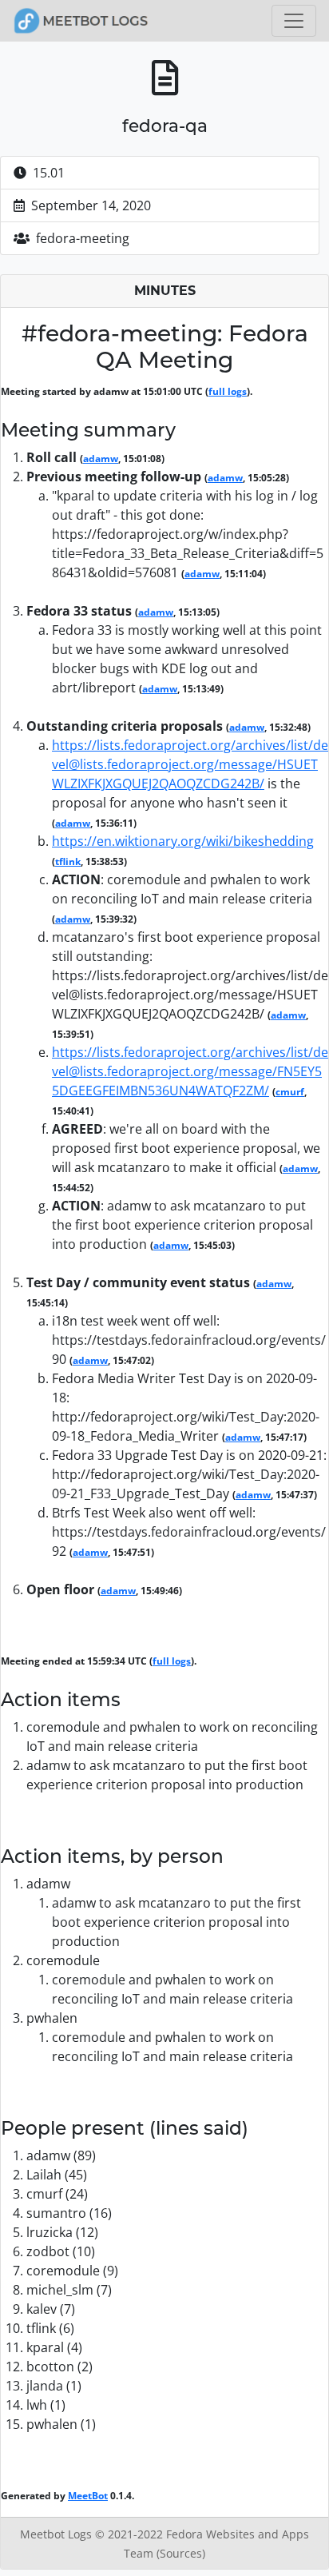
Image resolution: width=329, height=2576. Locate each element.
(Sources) (181, 2553)
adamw (101, 459)
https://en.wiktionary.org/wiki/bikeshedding (183, 841)
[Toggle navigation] (294, 21)
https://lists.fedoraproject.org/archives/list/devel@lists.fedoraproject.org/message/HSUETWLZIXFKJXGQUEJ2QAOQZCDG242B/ (190, 764)
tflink (68, 861)
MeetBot (88, 2496)
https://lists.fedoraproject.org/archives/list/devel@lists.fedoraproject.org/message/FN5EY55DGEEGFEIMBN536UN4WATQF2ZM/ (190, 1071)
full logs (228, 391)
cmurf (290, 1092)
